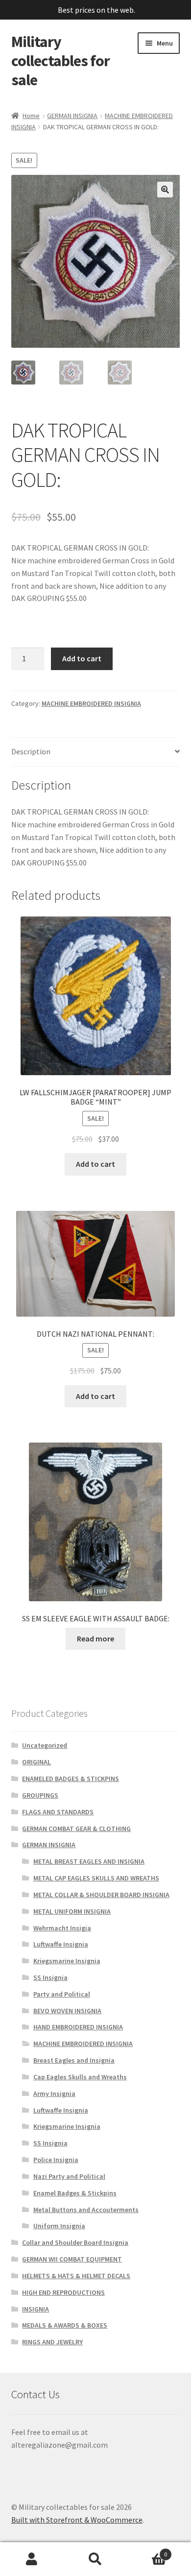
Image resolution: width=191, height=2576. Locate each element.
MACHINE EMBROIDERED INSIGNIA (91, 703)
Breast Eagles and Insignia (74, 2060)
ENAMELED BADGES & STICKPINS (71, 1779)
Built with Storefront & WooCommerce (77, 2520)
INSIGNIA (36, 2309)
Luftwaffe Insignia (61, 1944)
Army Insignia (54, 2094)
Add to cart (82, 658)
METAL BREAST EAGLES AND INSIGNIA (89, 1861)
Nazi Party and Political (69, 2176)
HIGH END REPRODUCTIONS (63, 2292)
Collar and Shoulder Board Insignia (75, 2242)
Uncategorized (45, 1745)
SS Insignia (50, 1977)
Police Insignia (56, 2160)
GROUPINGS (40, 1795)
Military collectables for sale (60, 61)
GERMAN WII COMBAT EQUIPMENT (72, 2259)
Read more (95, 1638)
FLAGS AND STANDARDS (58, 1812)
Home (31, 116)
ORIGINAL (36, 1762)
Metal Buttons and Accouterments (86, 2210)
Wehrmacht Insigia (62, 1928)
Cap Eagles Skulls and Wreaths (80, 2077)
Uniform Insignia (59, 2226)
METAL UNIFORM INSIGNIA (72, 1911)
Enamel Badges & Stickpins (75, 2193)
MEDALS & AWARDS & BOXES (65, 2325)
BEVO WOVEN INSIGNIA (67, 2011)
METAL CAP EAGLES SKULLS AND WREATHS (96, 1878)
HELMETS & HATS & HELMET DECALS (76, 2276)
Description (31, 751)
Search (95, 2559)
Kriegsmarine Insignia (67, 1961)
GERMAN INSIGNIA (72, 116)
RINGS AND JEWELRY (52, 2342)
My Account (32, 2559)
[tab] (96, 752)
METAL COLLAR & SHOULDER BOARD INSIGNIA (101, 1895)
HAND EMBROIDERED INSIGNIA (78, 2027)
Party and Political (62, 1994)
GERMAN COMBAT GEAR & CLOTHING (76, 1829)
